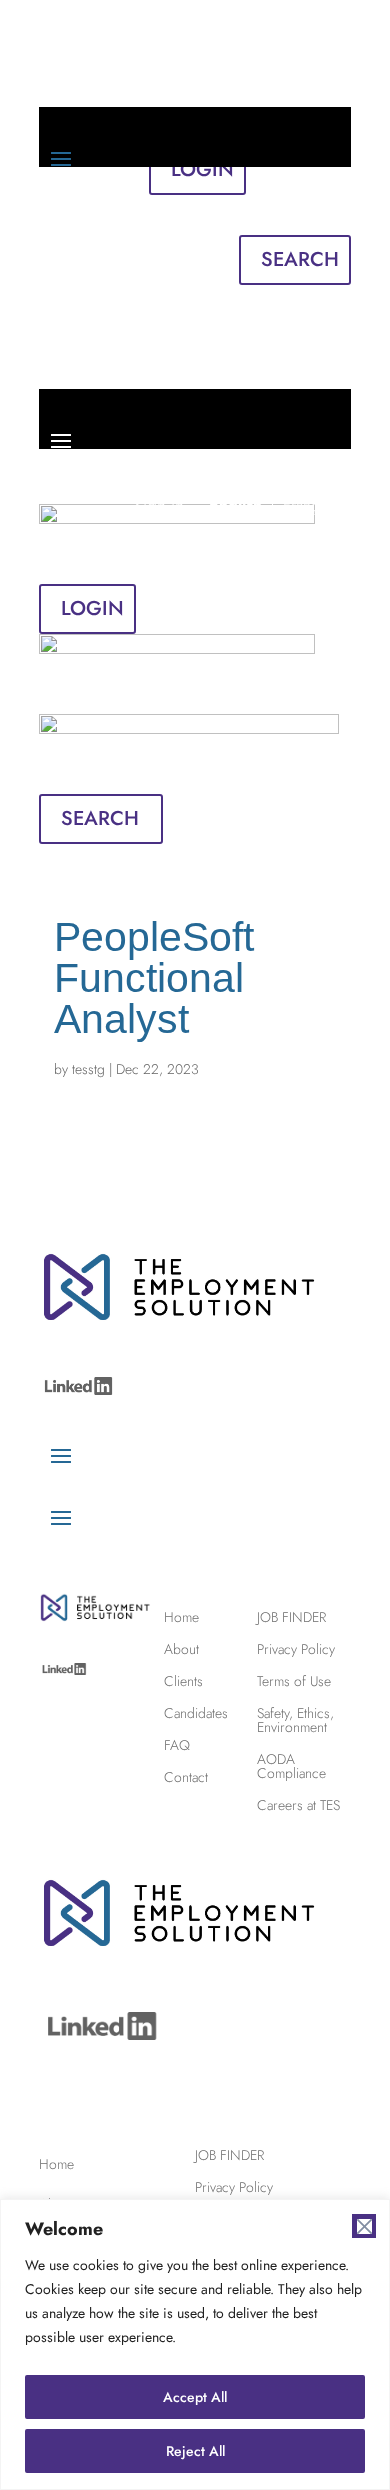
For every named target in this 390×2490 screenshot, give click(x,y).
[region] (195, 2344)
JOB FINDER (291, 1615)
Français (314, 215)
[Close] (364, 2226)
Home (181, 1615)
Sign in (164, 216)
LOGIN (92, 608)
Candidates (196, 1711)
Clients (183, 1679)
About (181, 1647)
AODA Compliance (291, 1764)
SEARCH (300, 259)
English (240, 215)
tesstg (88, 1069)
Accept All (195, 2397)
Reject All (195, 2451)
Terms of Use (294, 1679)
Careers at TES (298, 1803)
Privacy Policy (296, 1647)
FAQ (177, 1743)
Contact (186, 1775)
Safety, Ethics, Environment (295, 1718)
